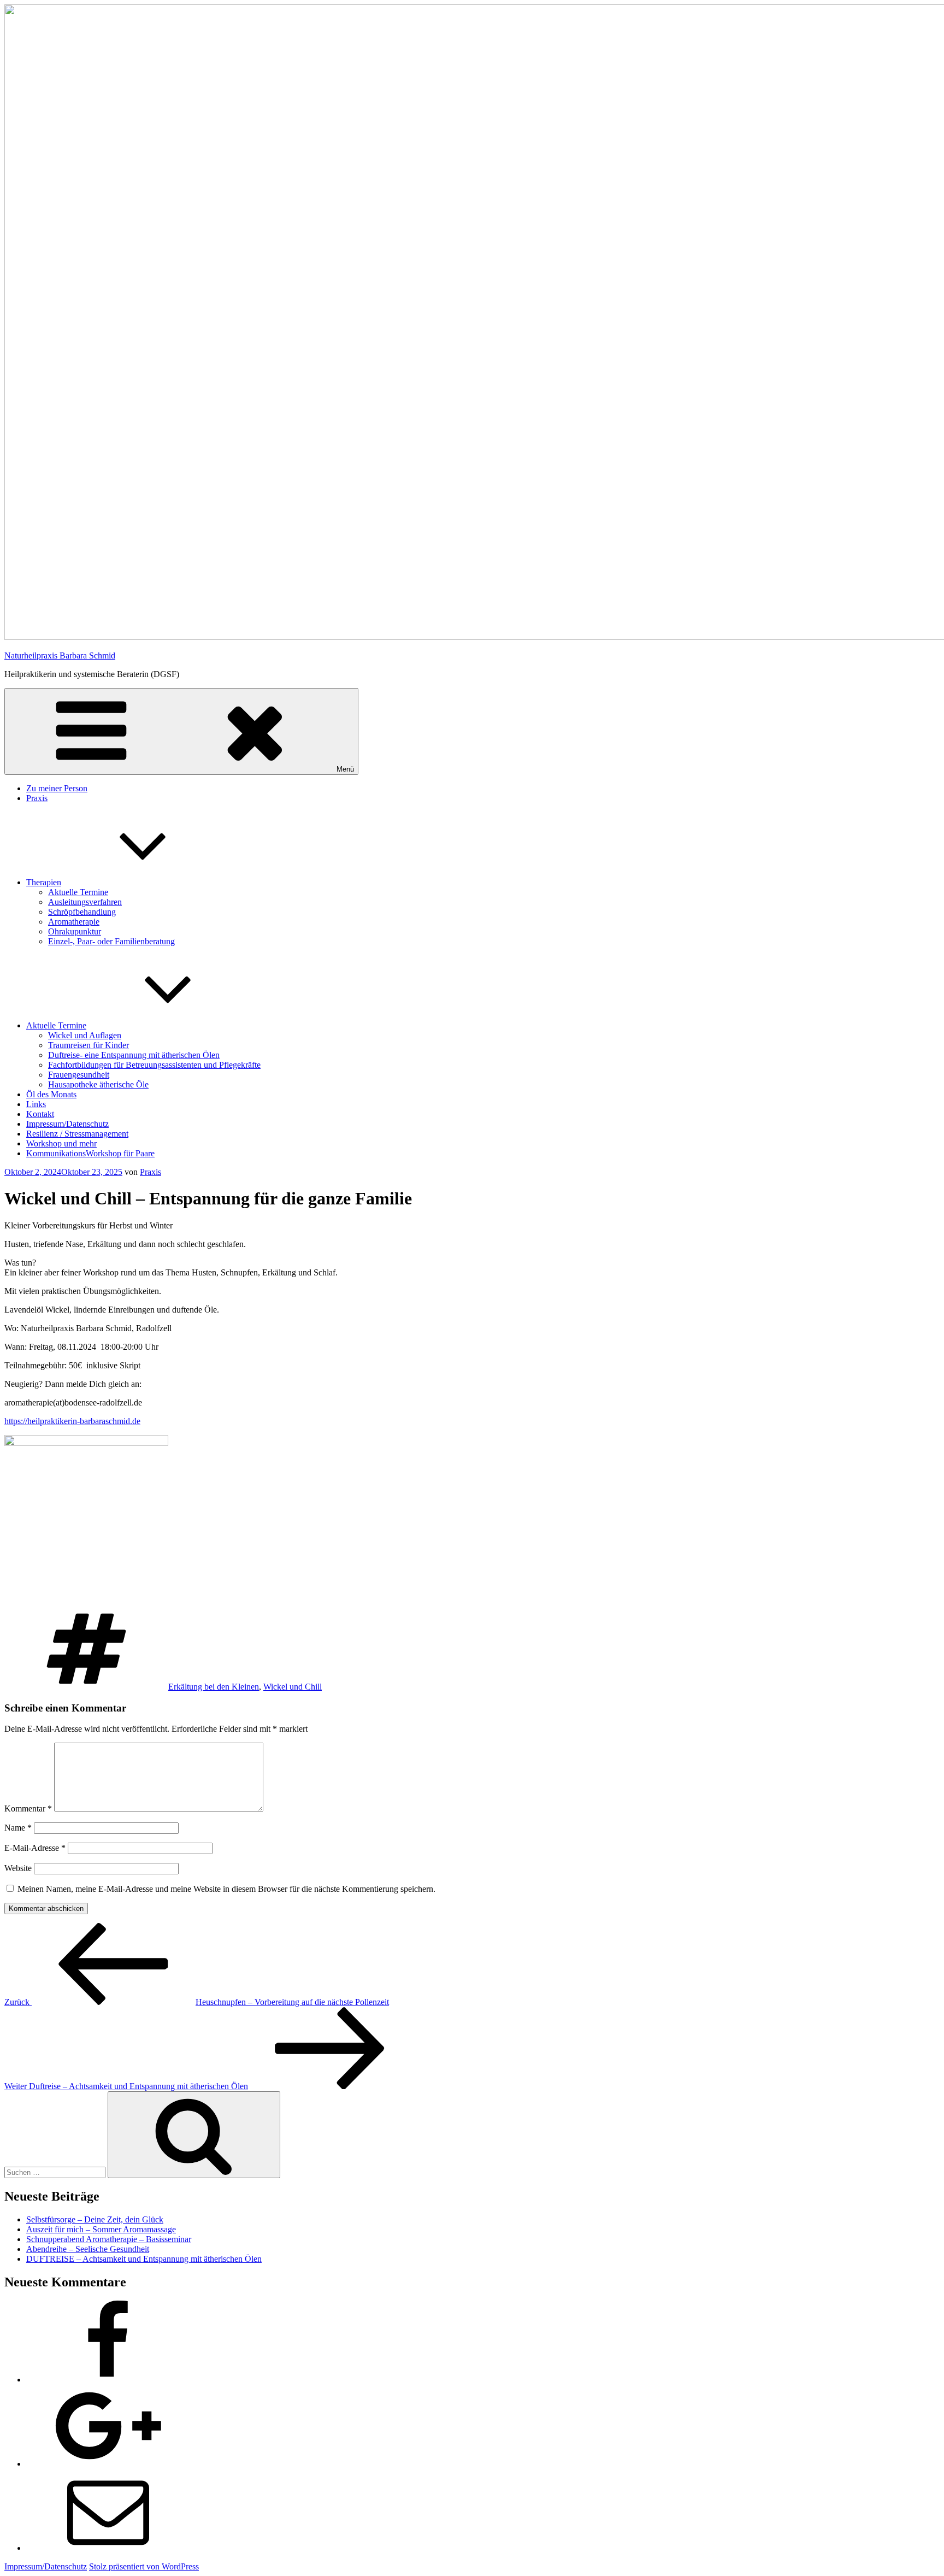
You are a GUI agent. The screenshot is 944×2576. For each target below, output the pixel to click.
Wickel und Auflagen (85, 1035)
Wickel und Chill (293, 1687)
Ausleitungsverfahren (85, 902)
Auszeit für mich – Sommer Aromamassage (101, 2229)
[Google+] (108, 2464)
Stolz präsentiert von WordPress (144, 2566)
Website (18, 1868)
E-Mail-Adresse (35, 1848)
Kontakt (40, 1114)
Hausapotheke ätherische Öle (98, 1084)
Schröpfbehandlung (82, 912)
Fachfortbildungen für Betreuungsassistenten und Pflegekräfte (154, 1065)
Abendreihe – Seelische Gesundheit (88, 2249)
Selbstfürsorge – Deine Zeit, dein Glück (95, 2219)
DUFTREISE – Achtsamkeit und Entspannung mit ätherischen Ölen (144, 2259)
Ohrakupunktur (75, 931)
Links (36, 1104)
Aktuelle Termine (78, 892)
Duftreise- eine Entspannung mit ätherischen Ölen (134, 1055)
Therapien (44, 882)
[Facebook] (108, 2380)
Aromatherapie (74, 922)
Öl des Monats (51, 1094)
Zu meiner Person (57, 788)
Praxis (37, 798)
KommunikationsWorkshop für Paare (90, 1153)
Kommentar (28, 1809)
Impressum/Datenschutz (67, 1124)
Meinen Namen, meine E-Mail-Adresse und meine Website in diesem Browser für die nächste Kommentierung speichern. (226, 1889)
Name (18, 1828)
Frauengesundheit (79, 1075)
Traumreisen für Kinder (88, 1045)
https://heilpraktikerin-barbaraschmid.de (72, 1421)
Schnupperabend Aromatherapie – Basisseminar (109, 2239)
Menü (345, 769)
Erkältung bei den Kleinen (214, 1687)
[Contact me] (108, 2548)
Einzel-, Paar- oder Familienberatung (111, 941)
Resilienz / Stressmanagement (77, 1134)
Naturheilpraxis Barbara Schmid (60, 655)
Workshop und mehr (61, 1143)
